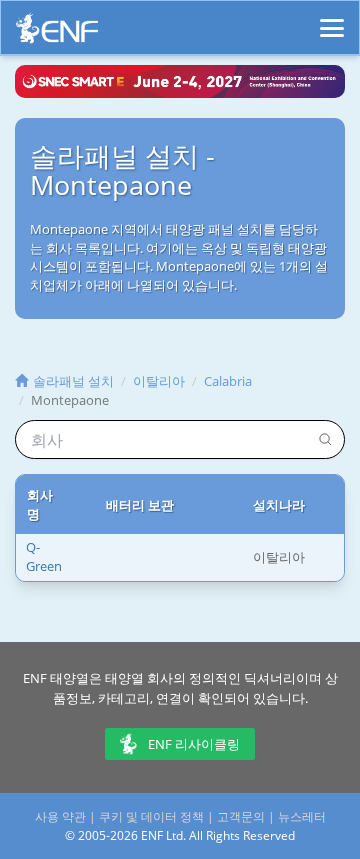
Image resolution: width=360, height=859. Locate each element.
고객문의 (241, 816)
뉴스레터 (302, 816)
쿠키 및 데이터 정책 (151, 816)
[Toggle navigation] (332, 19)
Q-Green (44, 556)
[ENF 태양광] (57, 33)
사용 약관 (60, 816)
